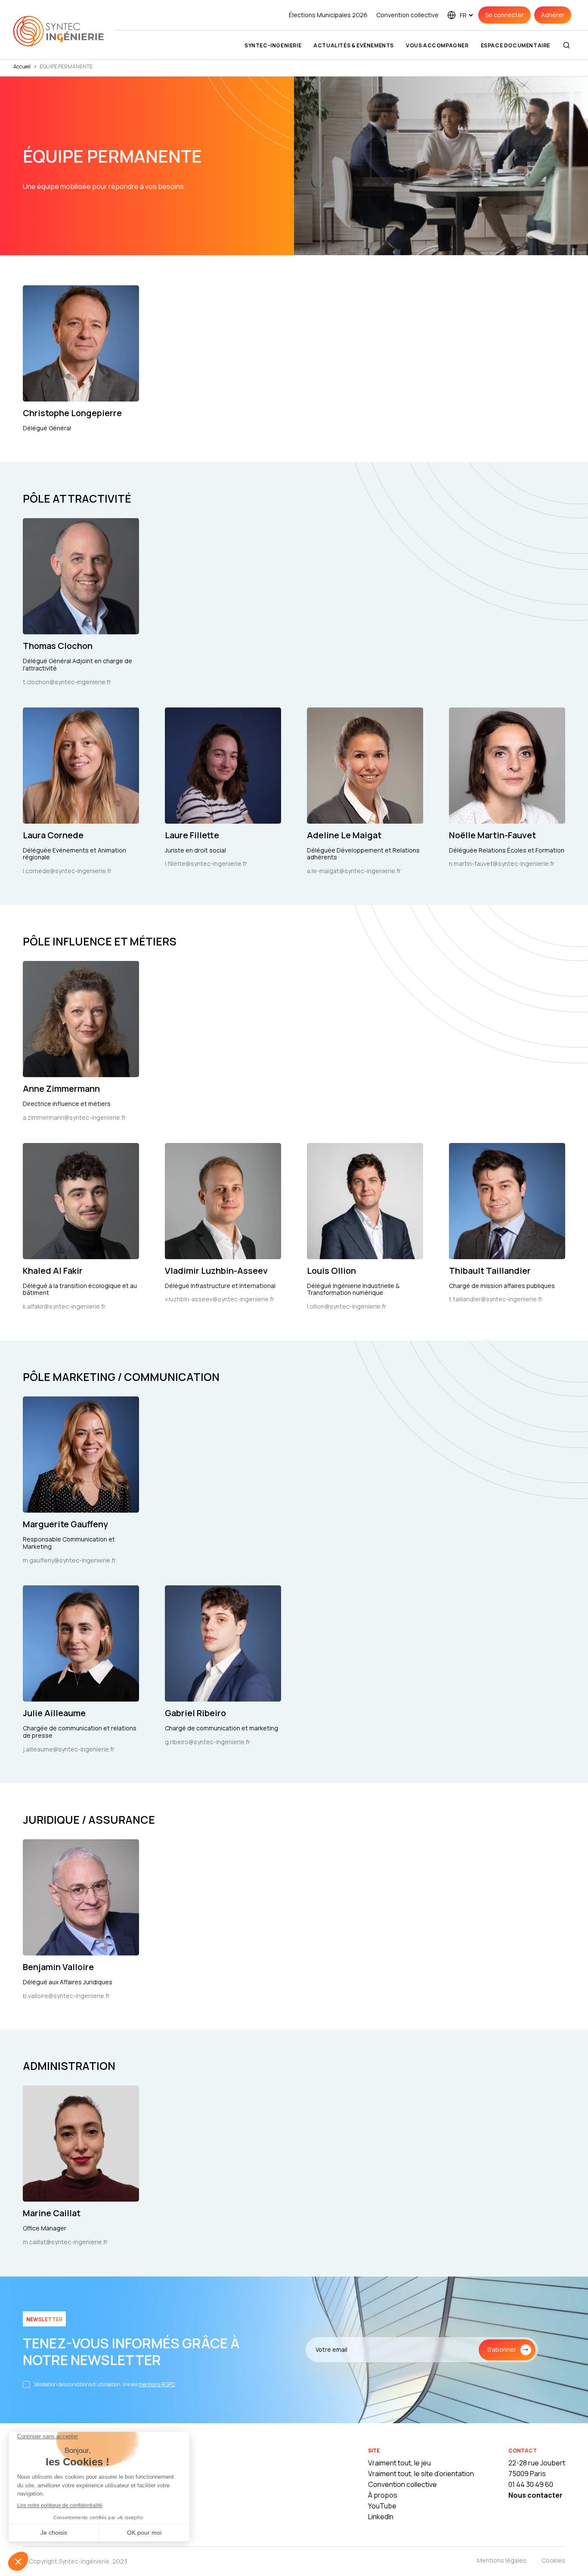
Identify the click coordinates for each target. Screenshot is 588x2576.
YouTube (382, 2506)
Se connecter (504, 15)
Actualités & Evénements (354, 45)
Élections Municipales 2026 (328, 15)
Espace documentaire (515, 45)
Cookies (553, 2560)
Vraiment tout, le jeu (399, 2463)
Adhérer (553, 15)
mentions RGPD (157, 2384)
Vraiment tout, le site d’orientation (421, 2474)
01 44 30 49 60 (531, 2484)
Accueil (22, 66)
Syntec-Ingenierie (273, 45)
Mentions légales (502, 2560)
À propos (383, 2495)
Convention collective (407, 15)
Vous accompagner (437, 45)
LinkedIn (381, 2517)
